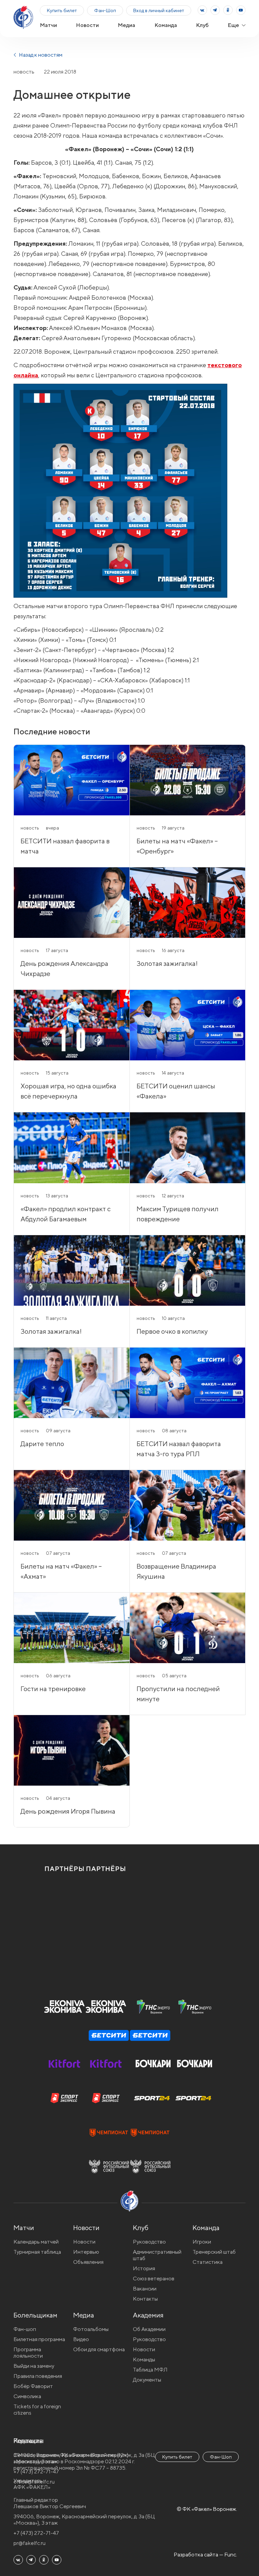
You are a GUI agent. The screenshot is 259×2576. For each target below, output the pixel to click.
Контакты (145, 2299)
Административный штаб (157, 2255)
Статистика (208, 2262)
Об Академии (149, 2329)
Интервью (86, 2252)
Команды (144, 2360)
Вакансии (145, 2289)
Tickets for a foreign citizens (37, 2410)
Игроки (202, 2242)
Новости (87, 25)
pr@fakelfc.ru (30, 2543)
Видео (81, 2339)
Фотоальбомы (91, 2329)
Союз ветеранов (154, 2279)
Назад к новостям (40, 55)
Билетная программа (39, 2339)
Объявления (88, 2262)
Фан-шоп (25, 2329)
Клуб (202, 25)
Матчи (48, 25)
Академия (148, 2315)
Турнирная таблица (37, 2252)
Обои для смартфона (99, 2349)
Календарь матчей (36, 2242)
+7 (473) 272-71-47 (36, 2533)
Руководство (149, 2242)
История (144, 2268)
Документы (147, 2380)
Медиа (126, 25)
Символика (27, 2396)
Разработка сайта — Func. (205, 2555)
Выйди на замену (34, 2366)
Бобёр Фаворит (33, 2386)
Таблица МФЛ (150, 2370)
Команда (166, 25)
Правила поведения (38, 2376)
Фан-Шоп (105, 10)
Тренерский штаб (214, 2252)
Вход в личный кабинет (159, 10)
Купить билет (62, 10)
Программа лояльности (28, 2353)
